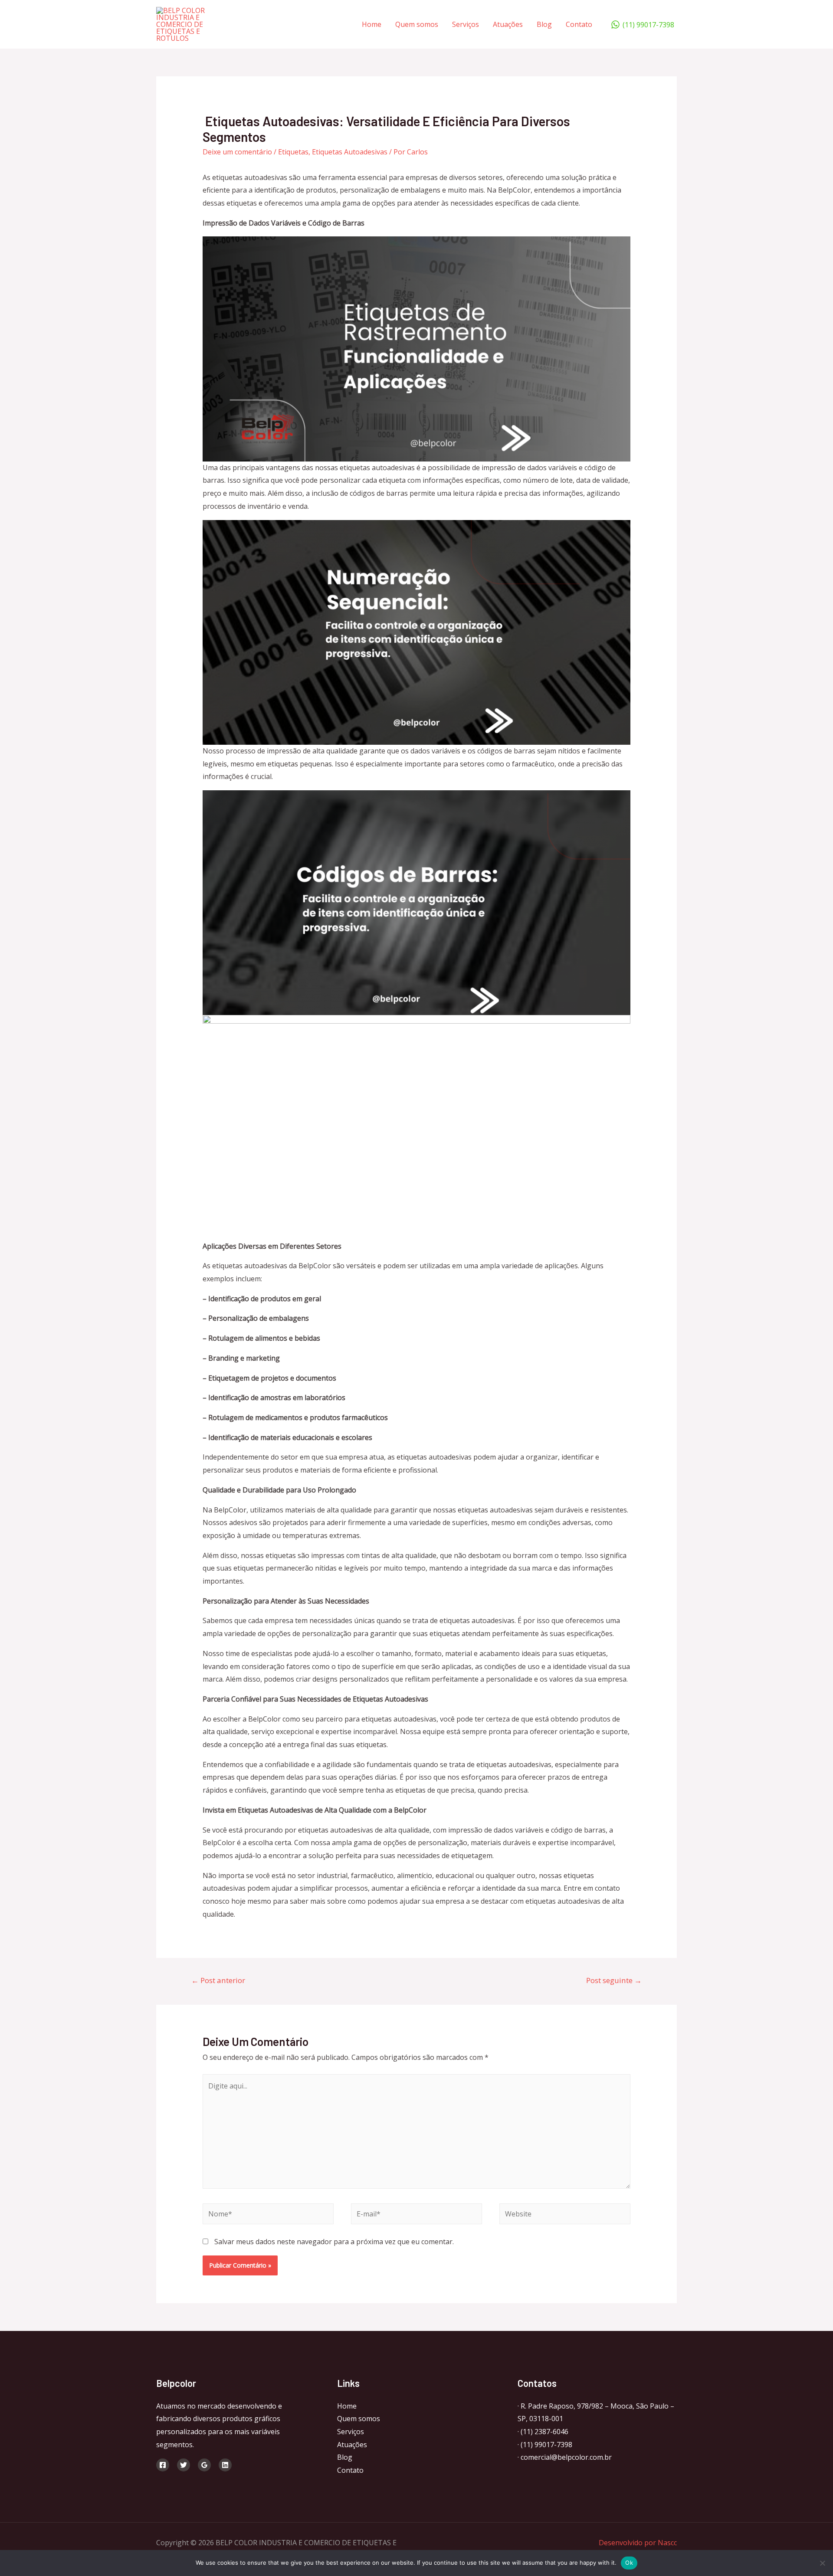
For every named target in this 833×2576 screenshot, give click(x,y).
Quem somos (417, 24)
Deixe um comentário (237, 152)
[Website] (565, 2215)
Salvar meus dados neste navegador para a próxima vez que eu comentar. (334, 2242)
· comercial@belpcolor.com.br (565, 2457)
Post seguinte (614, 1980)
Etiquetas (293, 152)
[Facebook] (163, 2465)
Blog (544, 24)
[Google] (204, 2465)
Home (372, 24)
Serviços (466, 24)
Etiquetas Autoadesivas (350, 152)
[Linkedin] (225, 2465)
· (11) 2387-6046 (543, 2432)
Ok (629, 2563)
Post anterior (218, 1980)
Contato (579, 24)
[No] (822, 2563)
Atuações (508, 24)
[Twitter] (184, 2465)
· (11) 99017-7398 (545, 2445)
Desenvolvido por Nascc (638, 2543)
